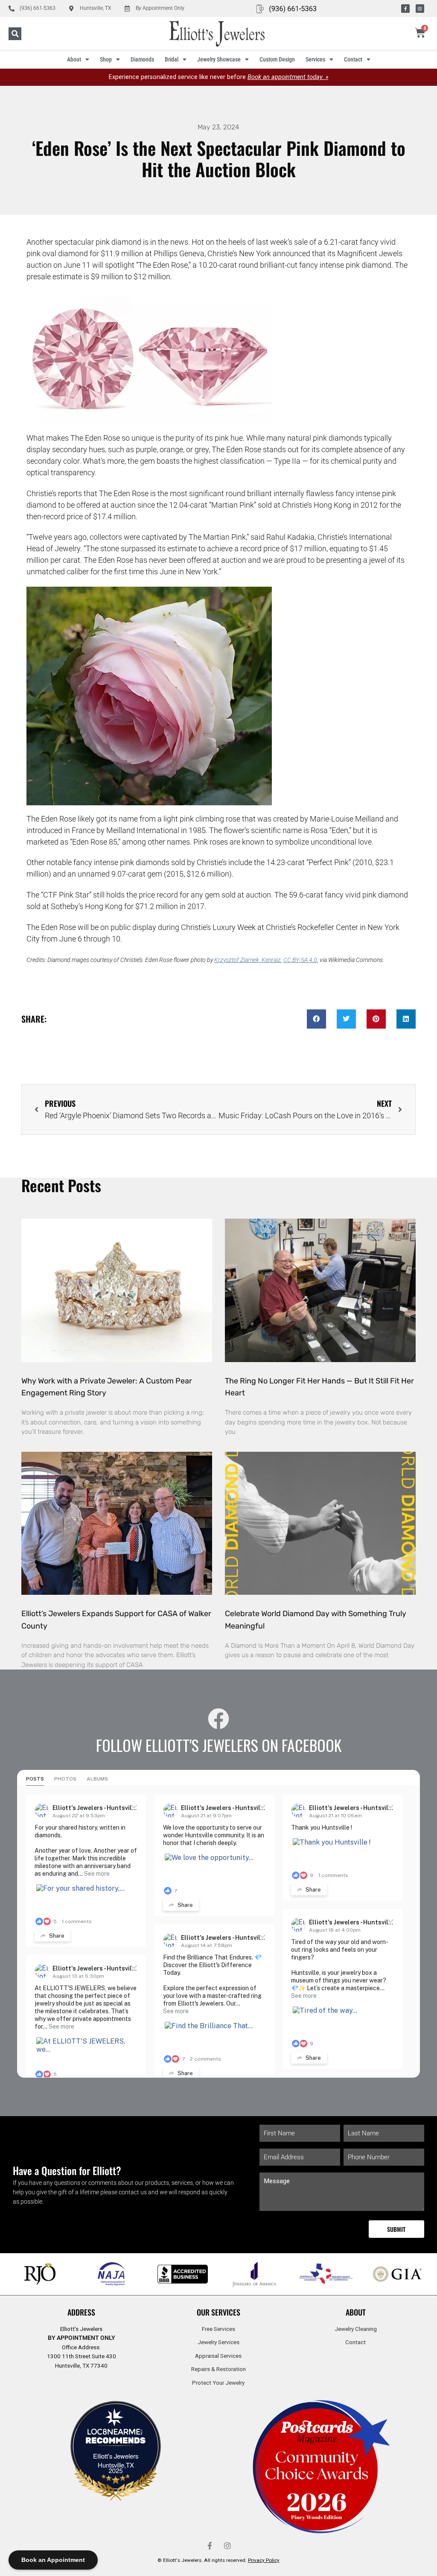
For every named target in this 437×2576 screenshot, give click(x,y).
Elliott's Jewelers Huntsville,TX (116, 2460)
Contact (353, 59)
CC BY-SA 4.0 (300, 960)
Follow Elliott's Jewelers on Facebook (219, 1745)
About (74, 59)
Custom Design (277, 59)
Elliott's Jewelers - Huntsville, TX (101, 1808)
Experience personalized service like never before (219, 77)
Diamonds (142, 59)
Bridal (172, 59)
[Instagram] (420, 9)
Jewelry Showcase (219, 59)
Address (81, 2312)
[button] (15, 34)
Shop (106, 59)
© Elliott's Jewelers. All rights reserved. (218, 2560)
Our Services (218, 2312)
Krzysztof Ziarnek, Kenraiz (248, 960)
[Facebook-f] (405, 9)
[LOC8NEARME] (116, 2434)
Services (315, 59)
